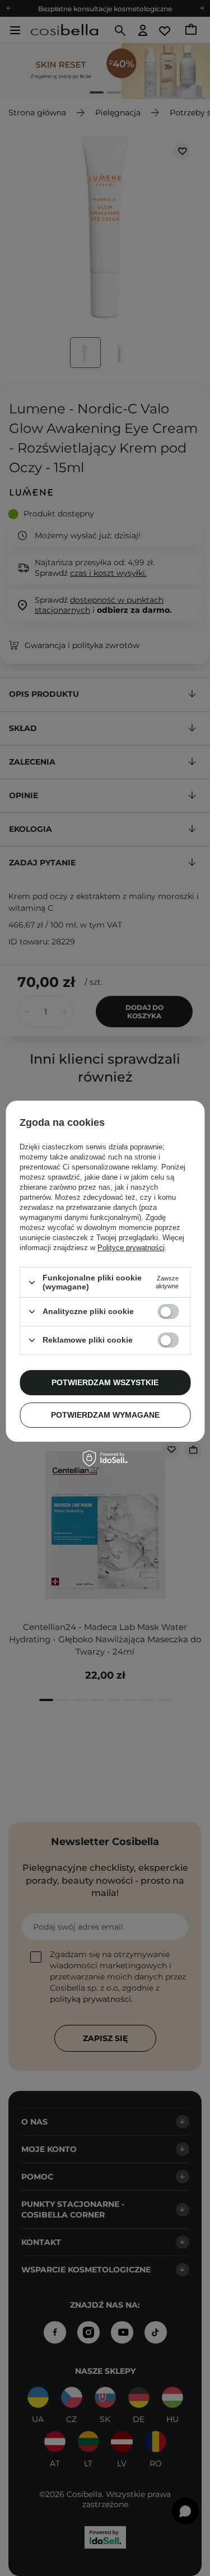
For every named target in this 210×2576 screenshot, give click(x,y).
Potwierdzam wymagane (105, 1415)
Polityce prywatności (131, 1248)
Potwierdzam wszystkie (105, 1382)
